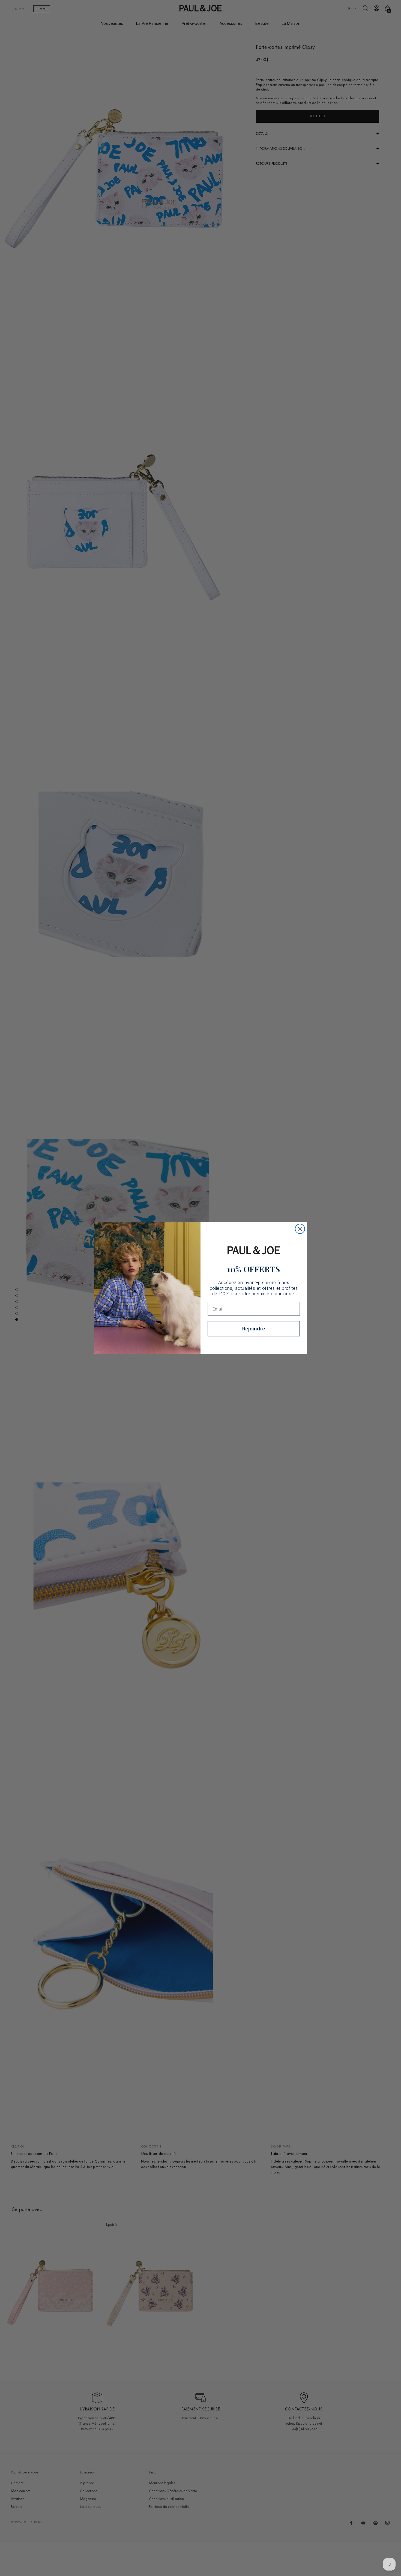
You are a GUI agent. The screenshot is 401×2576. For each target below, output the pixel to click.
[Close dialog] (300, 1229)
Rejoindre (254, 1329)
